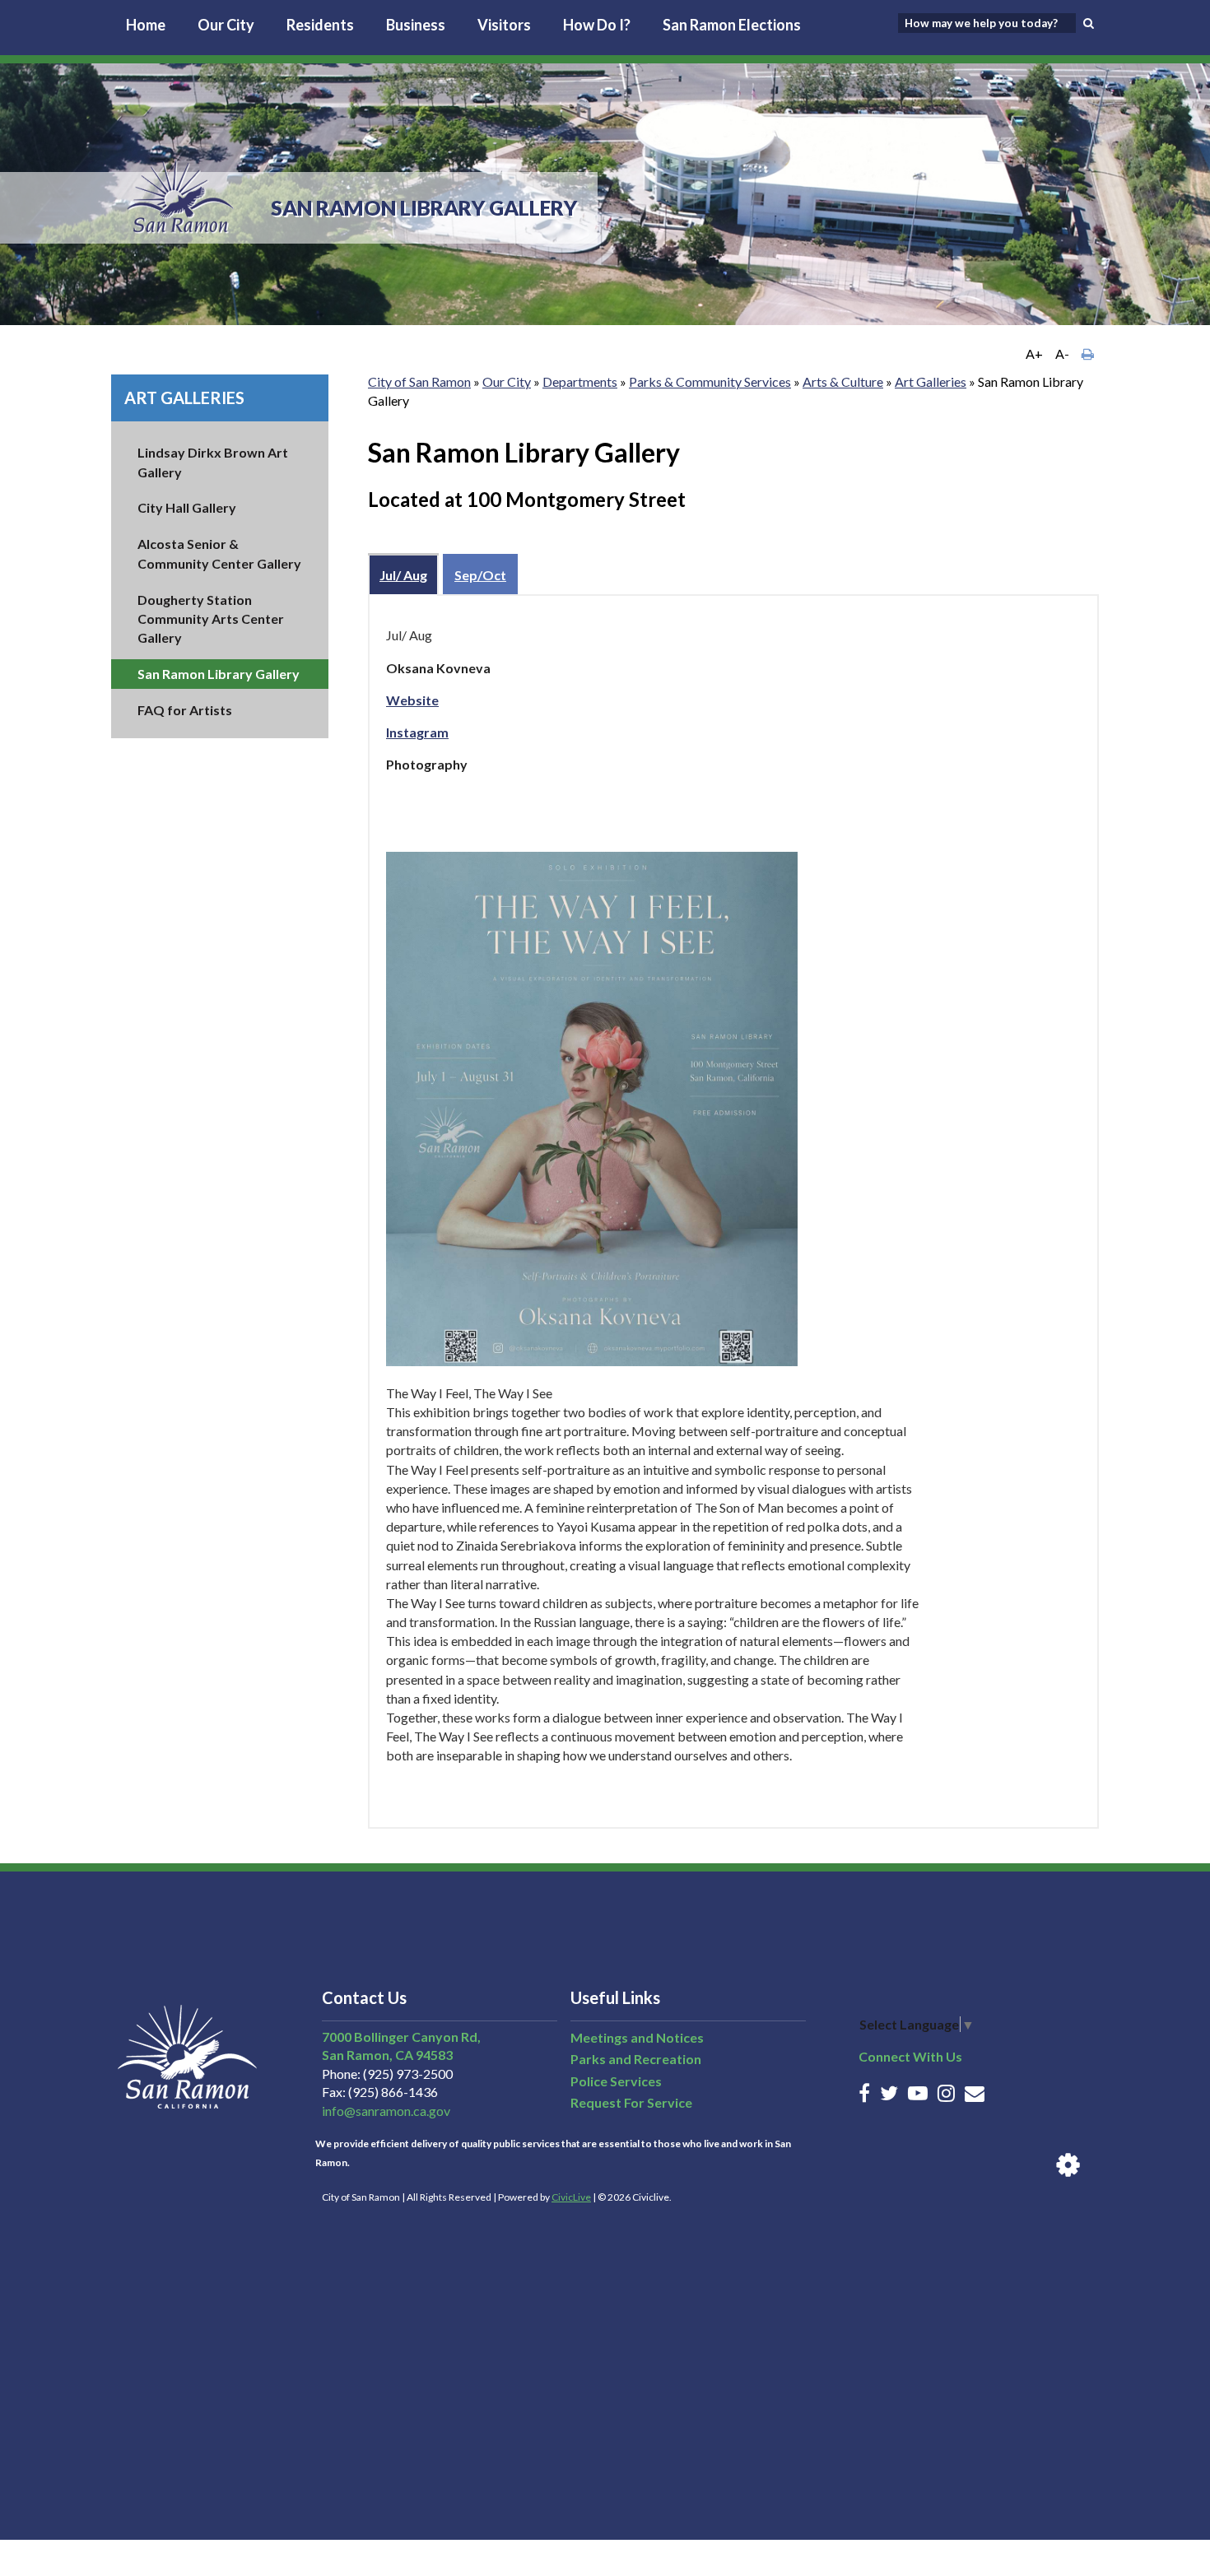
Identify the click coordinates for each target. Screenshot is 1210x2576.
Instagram (417, 732)
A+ (1034, 353)
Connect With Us (910, 2056)
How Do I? (597, 25)
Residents (320, 25)
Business (416, 25)
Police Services (616, 2081)
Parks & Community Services (710, 381)
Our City (226, 25)
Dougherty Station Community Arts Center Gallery (211, 618)
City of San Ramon (419, 381)
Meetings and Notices (637, 2037)
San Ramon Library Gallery (219, 674)
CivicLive (571, 2197)
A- (1062, 353)
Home (146, 25)
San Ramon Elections (732, 25)
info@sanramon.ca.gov (386, 2111)
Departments (580, 381)
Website (412, 700)
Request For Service (631, 2102)
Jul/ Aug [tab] (403, 575)
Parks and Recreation (636, 2059)
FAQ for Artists (185, 710)
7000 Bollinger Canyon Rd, (401, 2037)
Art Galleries (184, 398)
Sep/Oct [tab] (480, 575)
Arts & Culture (843, 381)
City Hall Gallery (187, 507)
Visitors (504, 25)
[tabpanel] (733, 1211)
